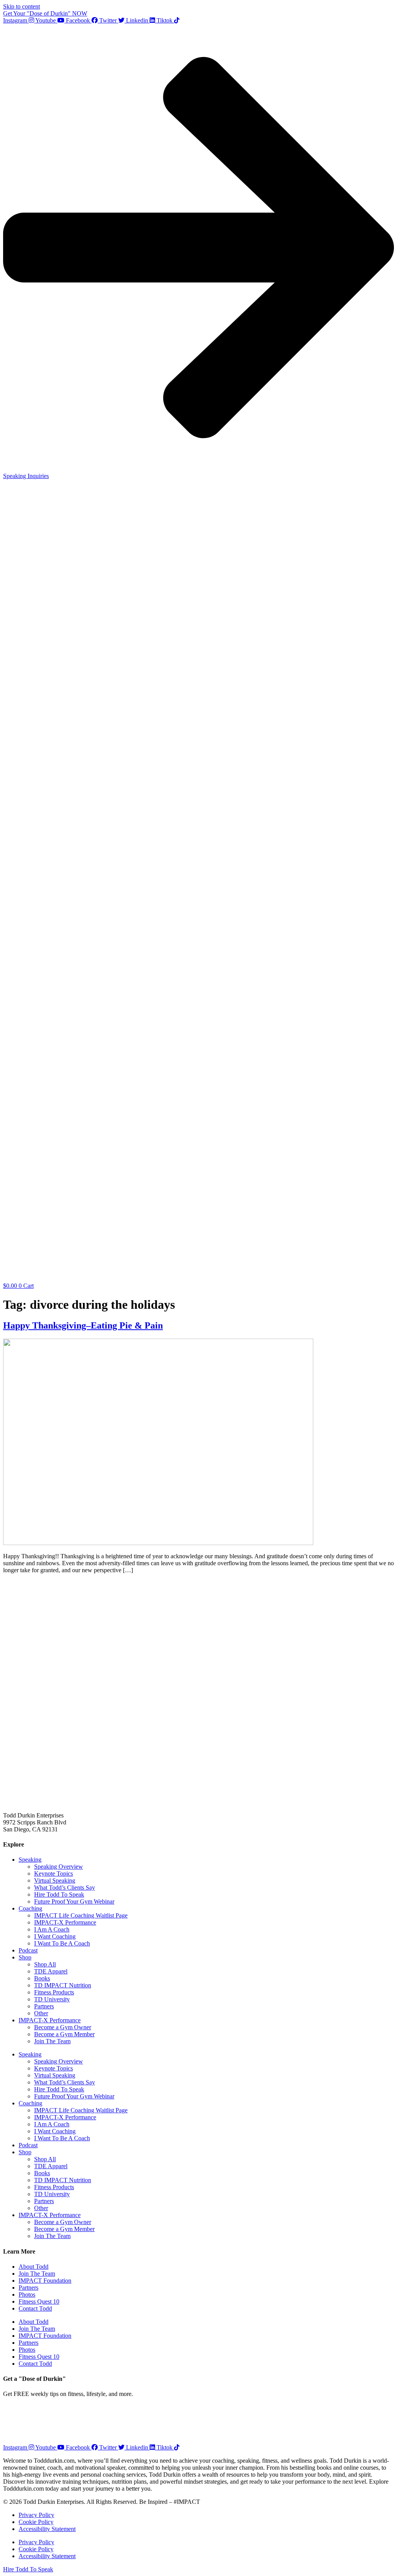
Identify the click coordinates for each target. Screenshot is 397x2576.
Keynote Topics (54, 1874)
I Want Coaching (55, 1936)
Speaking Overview (59, 1867)
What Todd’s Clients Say (65, 1887)
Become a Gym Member (64, 2034)
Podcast (28, 1950)
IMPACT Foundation (45, 2281)
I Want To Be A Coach (62, 1943)
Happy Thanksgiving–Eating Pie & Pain (83, 1325)
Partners (44, 2006)
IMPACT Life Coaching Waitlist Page (81, 1915)
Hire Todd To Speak (59, 1894)
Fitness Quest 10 (39, 2301)
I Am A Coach (52, 1929)
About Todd (34, 2267)
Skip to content (22, 6)
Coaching (30, 1908)
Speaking (30, 1860)
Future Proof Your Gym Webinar (74, 1901)
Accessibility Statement (47, 2529)
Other (41, 2013)
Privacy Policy (36, 2515)
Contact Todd (35, 2308)
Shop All (45, 1964)
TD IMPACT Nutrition (63, 1985)
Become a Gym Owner (63, 2027)
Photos (27, 2294)
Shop (25, 1957)
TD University (52, 1999)
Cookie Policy (36, 2522)
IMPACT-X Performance (65, 1922)
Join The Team (52, 2041)
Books (42, 1978)
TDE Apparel (51, 1971)
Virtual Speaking (55, 1880)
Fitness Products (54, 1992)
